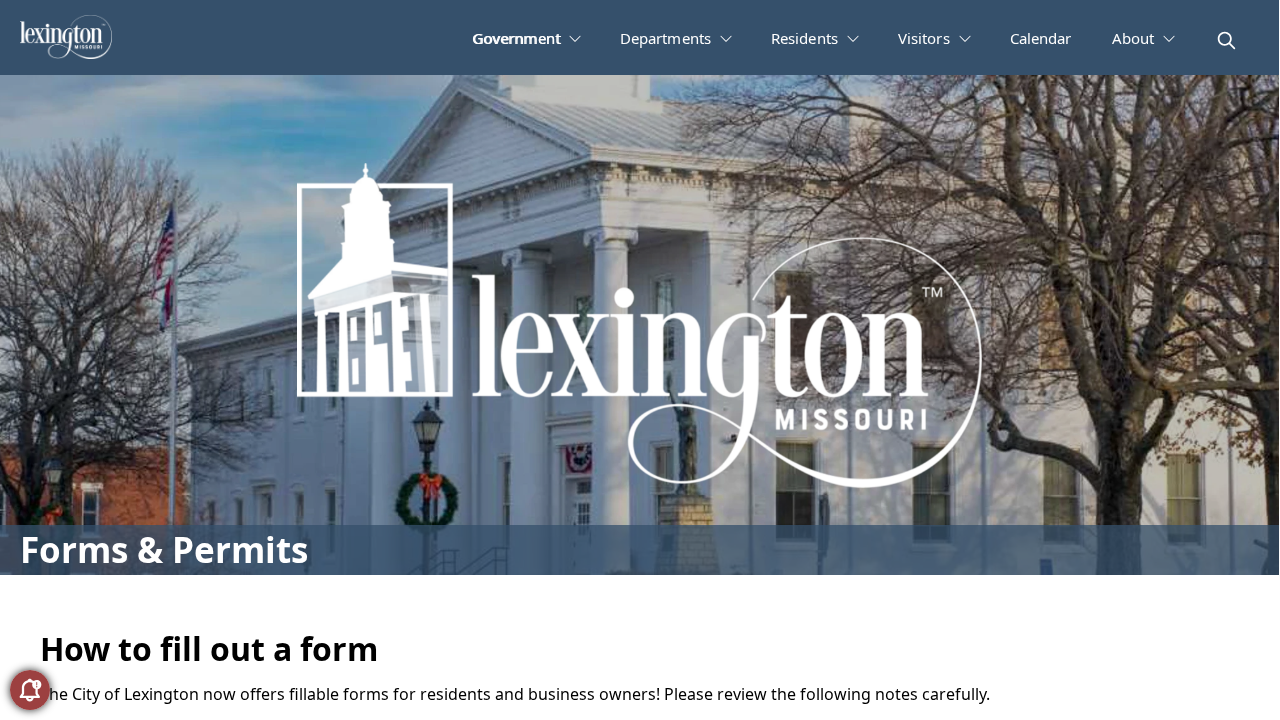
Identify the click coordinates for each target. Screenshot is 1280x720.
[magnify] (1226, 40)
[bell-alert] (30, 690)
